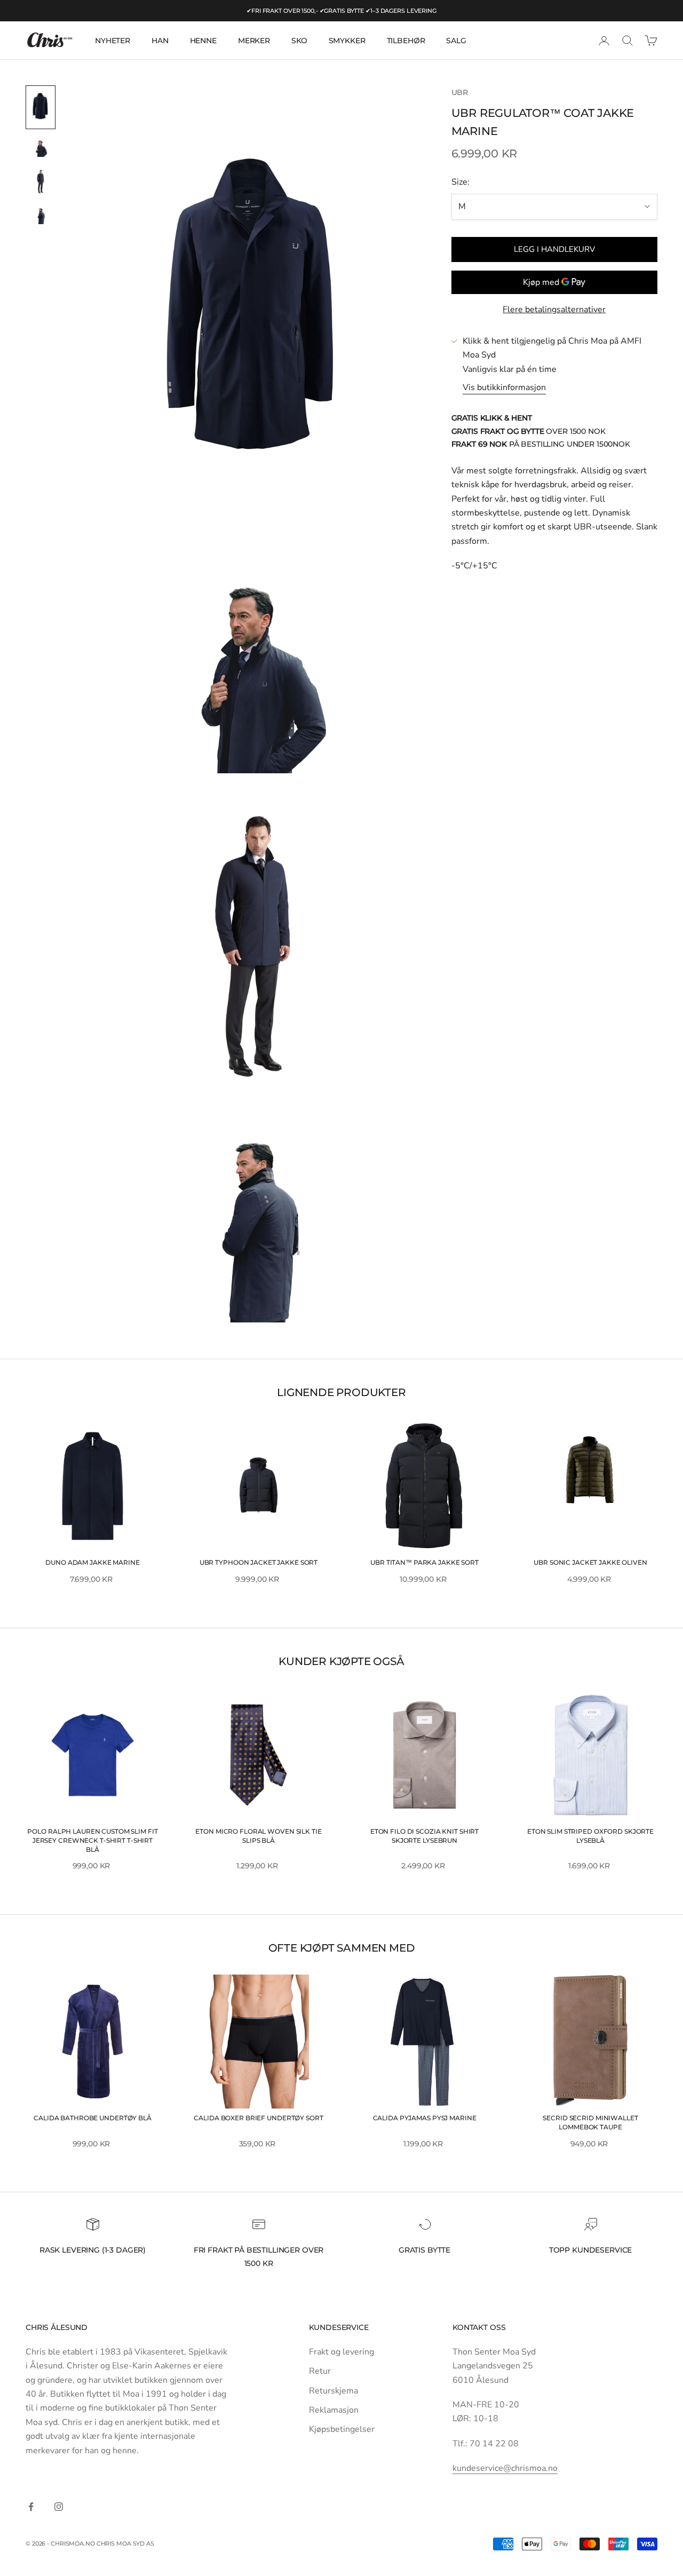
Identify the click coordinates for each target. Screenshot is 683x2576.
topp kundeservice (591, 2250)
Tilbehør (406, 41)
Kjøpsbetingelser (342, 2429)
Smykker (347, 41)
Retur (320, 2371)
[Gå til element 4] (41, 215)
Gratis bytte (424, 2250)
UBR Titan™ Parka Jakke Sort (424, 1562)
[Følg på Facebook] (31, 2507)
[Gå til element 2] (41, 148)
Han (160, 41)
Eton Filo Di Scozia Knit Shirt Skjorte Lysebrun (424, 1836)
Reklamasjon (334, 2410)
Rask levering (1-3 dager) (93, 2250)
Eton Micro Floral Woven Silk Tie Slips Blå (258, 1836)
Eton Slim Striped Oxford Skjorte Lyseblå (590, 1836)
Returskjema (333, 2391)
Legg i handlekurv (554, 249)
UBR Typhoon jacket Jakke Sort (259, 1562)
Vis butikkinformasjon (504, 387)
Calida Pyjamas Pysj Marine (425, 2118)
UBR (460, 92)
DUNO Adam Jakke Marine (92, 1562)
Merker (254, 41)
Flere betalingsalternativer (554, 310)
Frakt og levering (341, 2352)
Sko (299, 41)
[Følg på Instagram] (59, 2507)
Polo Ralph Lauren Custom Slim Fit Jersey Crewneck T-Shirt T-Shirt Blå (92, 1840)
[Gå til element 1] (41, 107)
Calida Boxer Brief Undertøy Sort (258, 2118)
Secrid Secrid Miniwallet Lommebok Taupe (590, 2122)
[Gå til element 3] (41, 181)
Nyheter (113, 41)
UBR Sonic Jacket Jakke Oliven (590, 1562)
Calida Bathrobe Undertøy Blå (93, 2118)
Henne (203, 41)
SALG (456, 41)
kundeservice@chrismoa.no (505, 2468)
